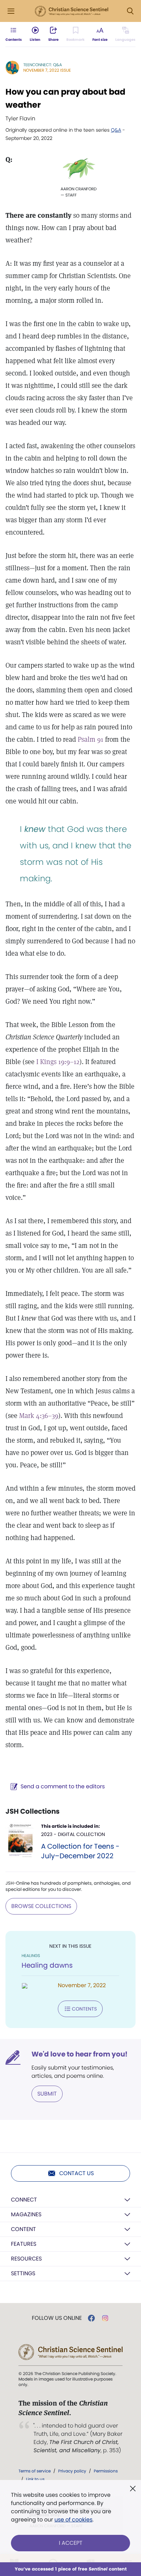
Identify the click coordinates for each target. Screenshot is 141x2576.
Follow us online (57, 2318)
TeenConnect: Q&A (43, 65)
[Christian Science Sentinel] (72, 11)
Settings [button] (23, 2273)
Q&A (116, 130)
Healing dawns (47, 1965)
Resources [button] (26, 2259)
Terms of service (35, 2471)
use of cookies (73, 2520)
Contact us (76, 2173)
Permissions (106, 2471)
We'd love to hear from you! (80, 2054)
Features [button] (24, 2244)
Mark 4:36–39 (39, 1416)
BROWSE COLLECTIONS (41, 1906)
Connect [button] (24, 2200)
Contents (84, 2009)
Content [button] (23, 2229)
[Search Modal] (130, 11)
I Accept (71, 2543)
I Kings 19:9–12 (58, 1062)
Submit (47, 2094)
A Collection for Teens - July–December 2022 (80, 1851)
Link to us (35, 2479)
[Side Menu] (11, 11)
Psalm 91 (91, 739)
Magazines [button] (26, 2214)
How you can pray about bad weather (65, 98)
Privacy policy (72, 2471)
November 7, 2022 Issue (47, 70)
